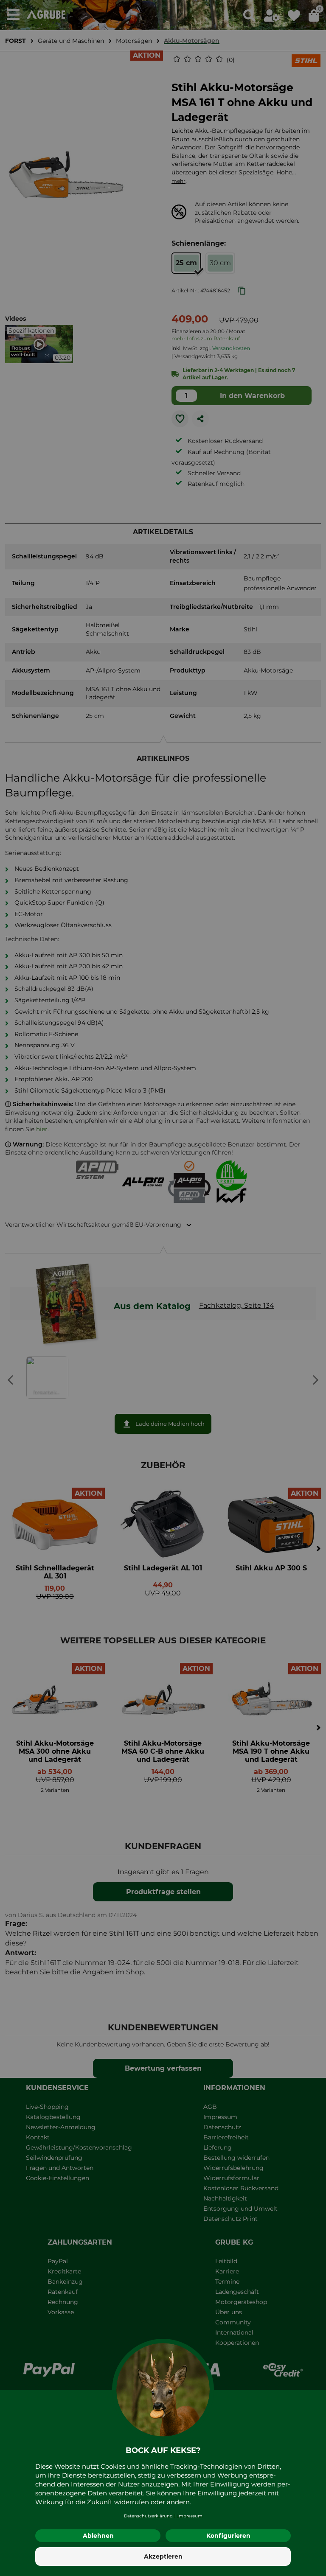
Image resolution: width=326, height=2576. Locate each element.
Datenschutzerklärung (148, 2516)
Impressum (190, 2516)
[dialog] (163, 1288)
